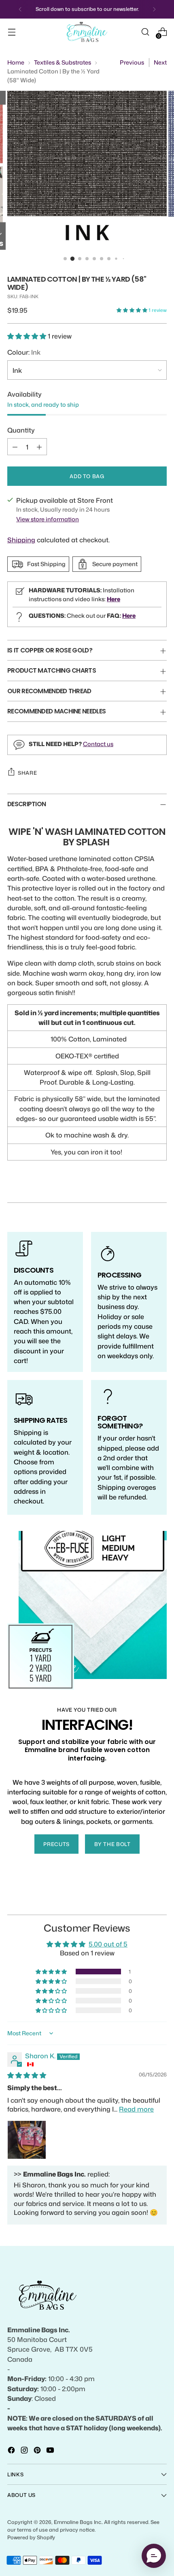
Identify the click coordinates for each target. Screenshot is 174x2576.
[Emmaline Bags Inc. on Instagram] (25, 2451)
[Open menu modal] (12, 32)
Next (160, 62)
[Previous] (20, 9)
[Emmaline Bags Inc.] (87, 32)
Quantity (21, 430)
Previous (132, 62)
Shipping (21, 540)
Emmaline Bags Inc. (78, 2522)
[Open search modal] (145, 32)
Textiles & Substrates (63, 62)
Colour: (24, 352)
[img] (27, 2075)
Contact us (98, 744)
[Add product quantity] (39, 447)
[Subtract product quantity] (15, 447)
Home (16, 62)
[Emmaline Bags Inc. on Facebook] (12, 2451)
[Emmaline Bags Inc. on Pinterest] (38, 2451)
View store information (48, 519)
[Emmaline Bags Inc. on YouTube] (51, 2451)
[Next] (154, 9)
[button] (133, 310)
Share (27, 773)
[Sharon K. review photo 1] (27, 2140)
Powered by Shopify (31, 2537)
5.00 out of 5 (108, 1944)
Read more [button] (136, 2109)
